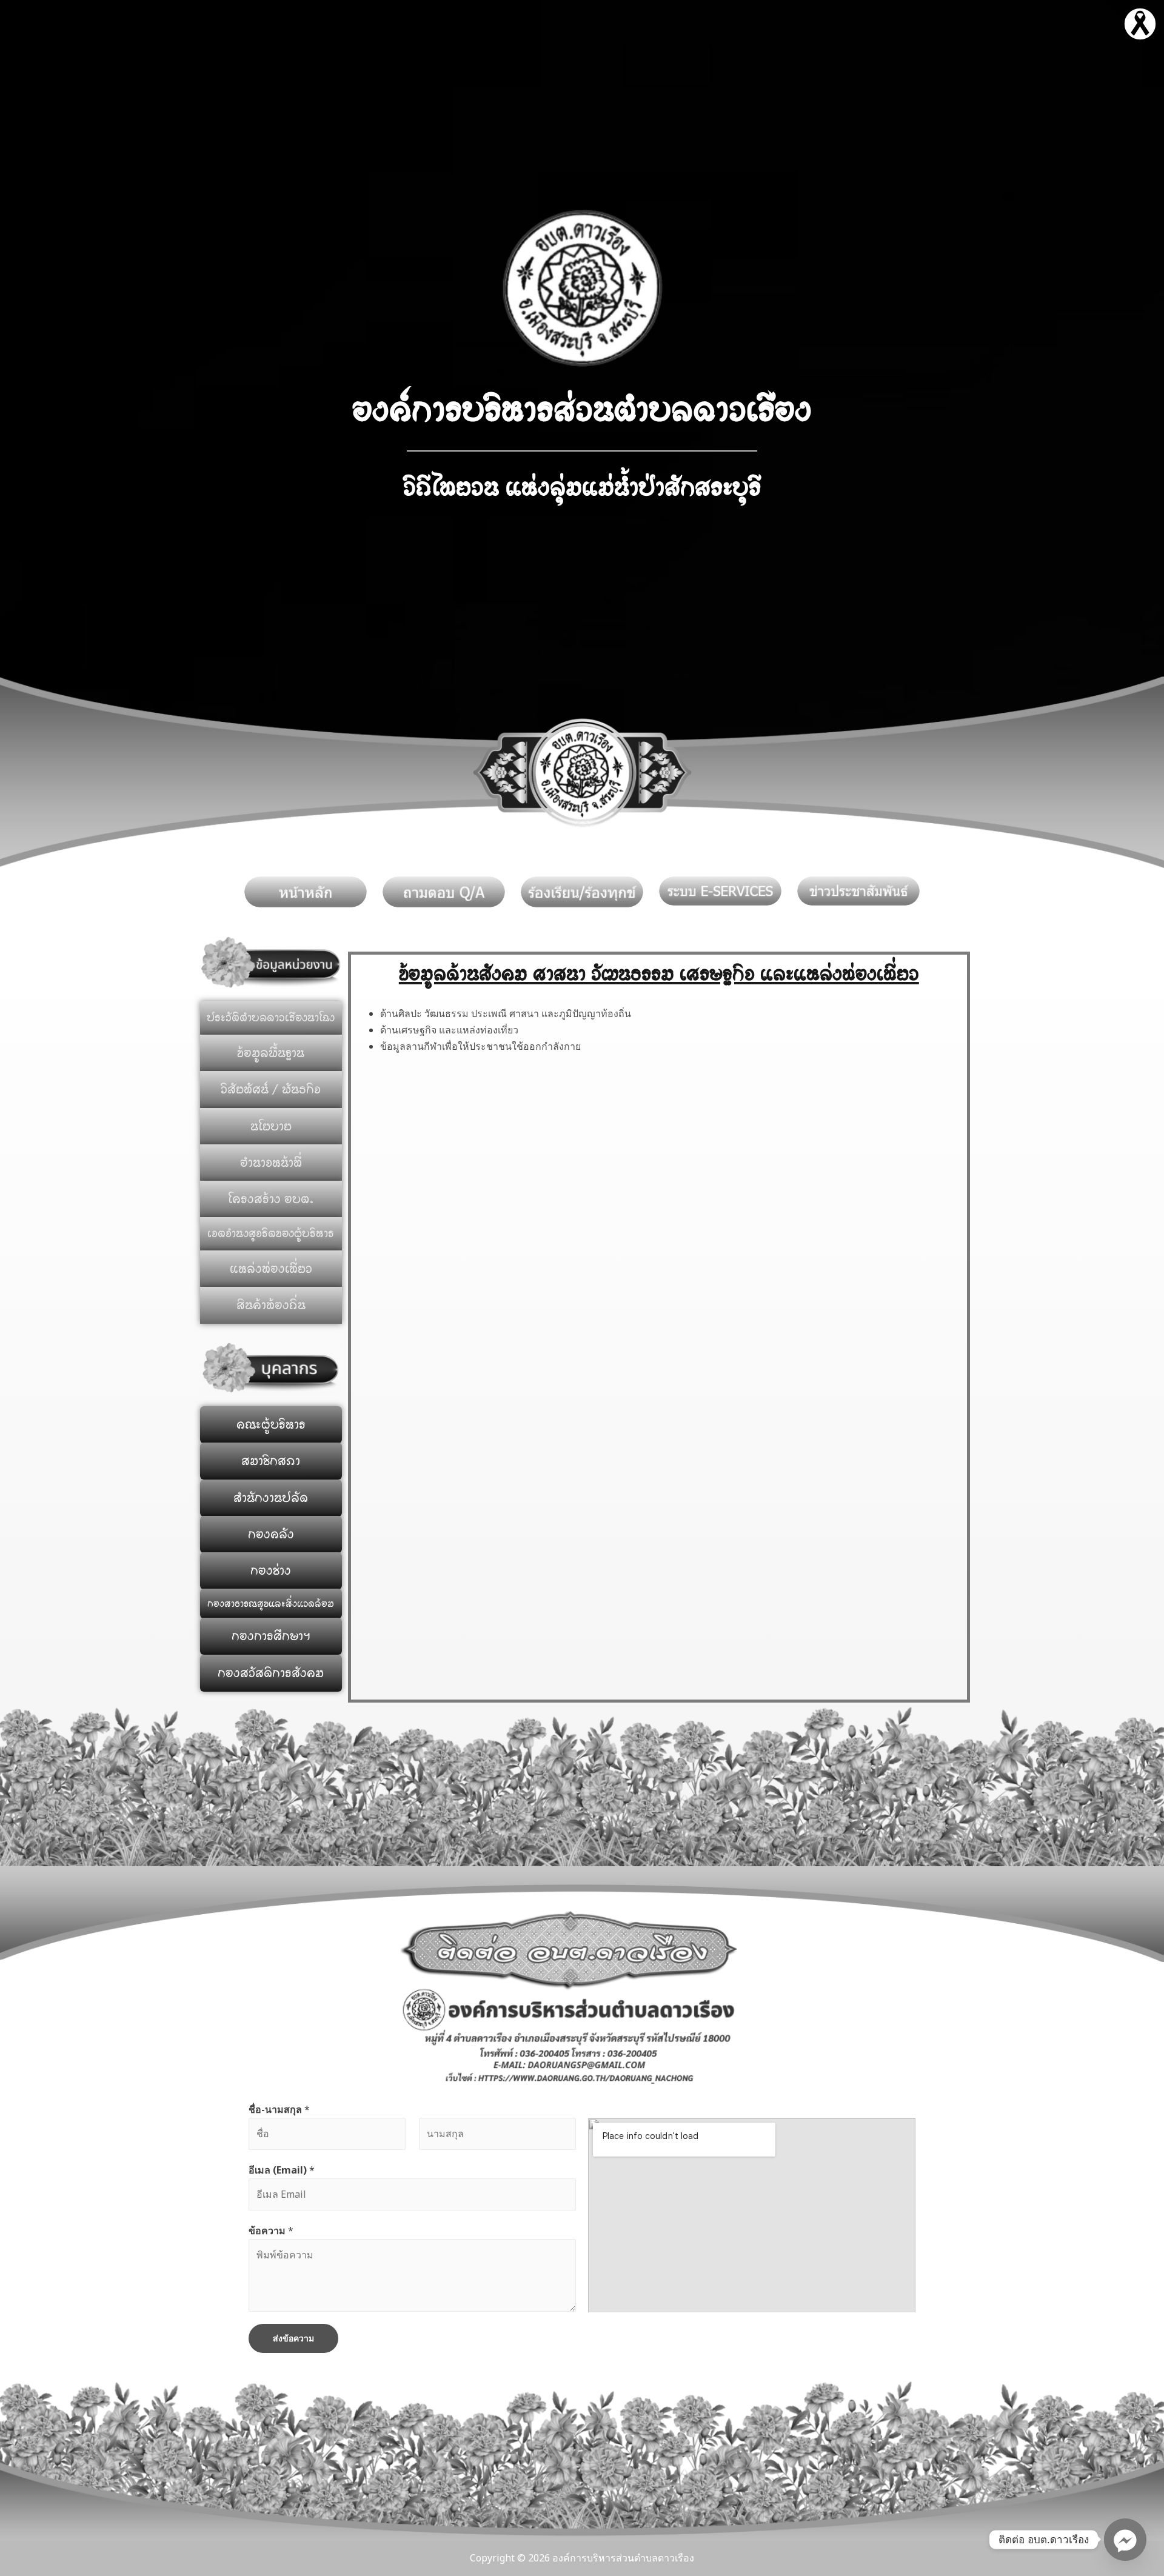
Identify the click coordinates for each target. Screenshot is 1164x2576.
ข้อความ (271, 2231)
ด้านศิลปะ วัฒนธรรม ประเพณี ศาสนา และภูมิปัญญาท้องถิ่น (506, 1013)
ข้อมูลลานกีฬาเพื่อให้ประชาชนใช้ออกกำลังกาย (480, 1046)
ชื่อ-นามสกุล (279, 2109)
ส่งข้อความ (293, 2338)
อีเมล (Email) (282, 2170)
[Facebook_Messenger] (1125, 2540)
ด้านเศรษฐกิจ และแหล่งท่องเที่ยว (449, 1030)
